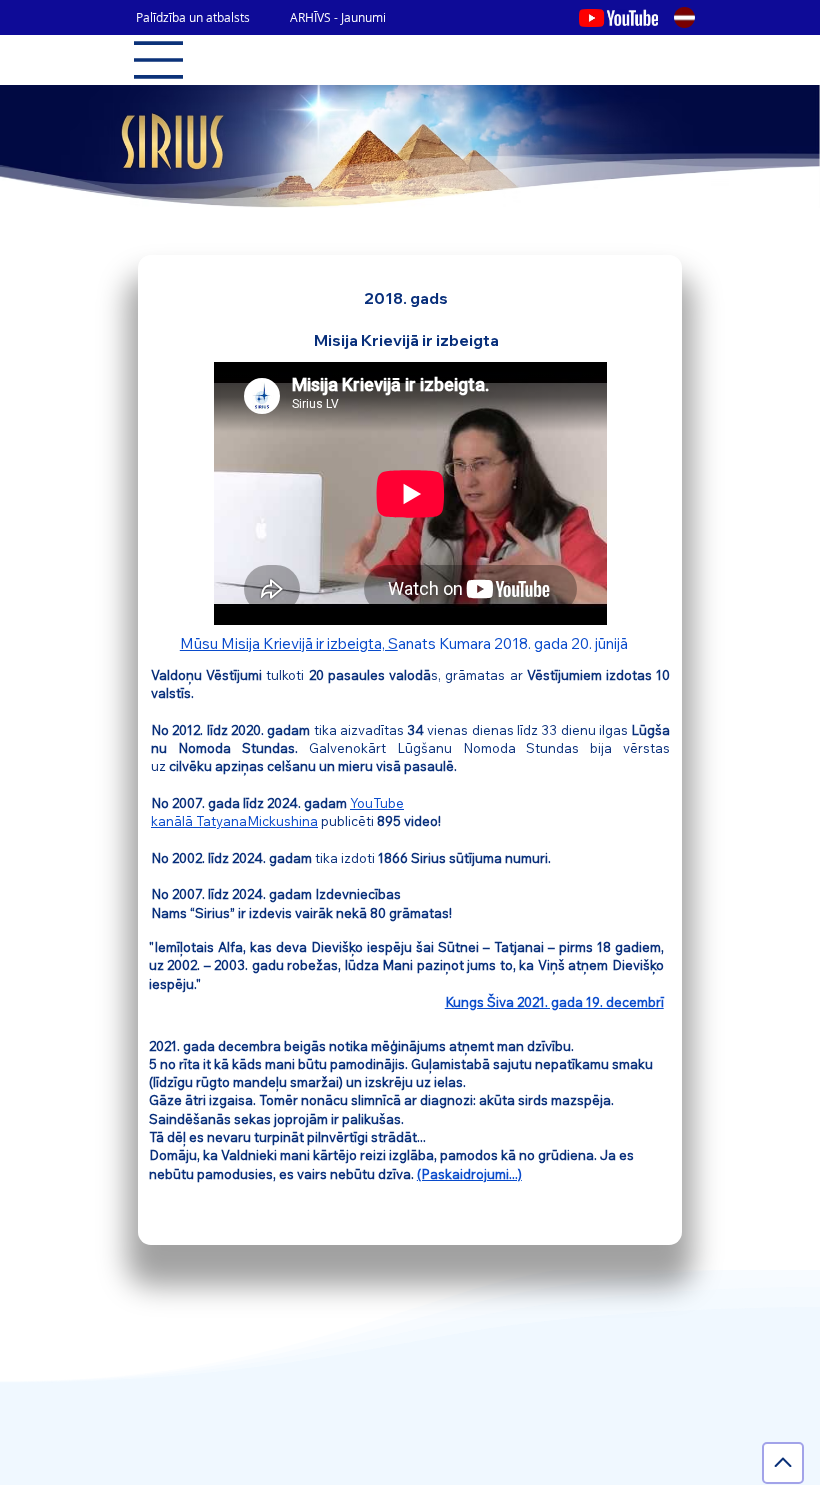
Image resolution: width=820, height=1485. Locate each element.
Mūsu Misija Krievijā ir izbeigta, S (289, 643)
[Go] (783, 1463)
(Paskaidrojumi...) (469, 1174)
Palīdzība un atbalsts (193, 17)
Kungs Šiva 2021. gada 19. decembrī (554, 1002)
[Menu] (159, 60)
